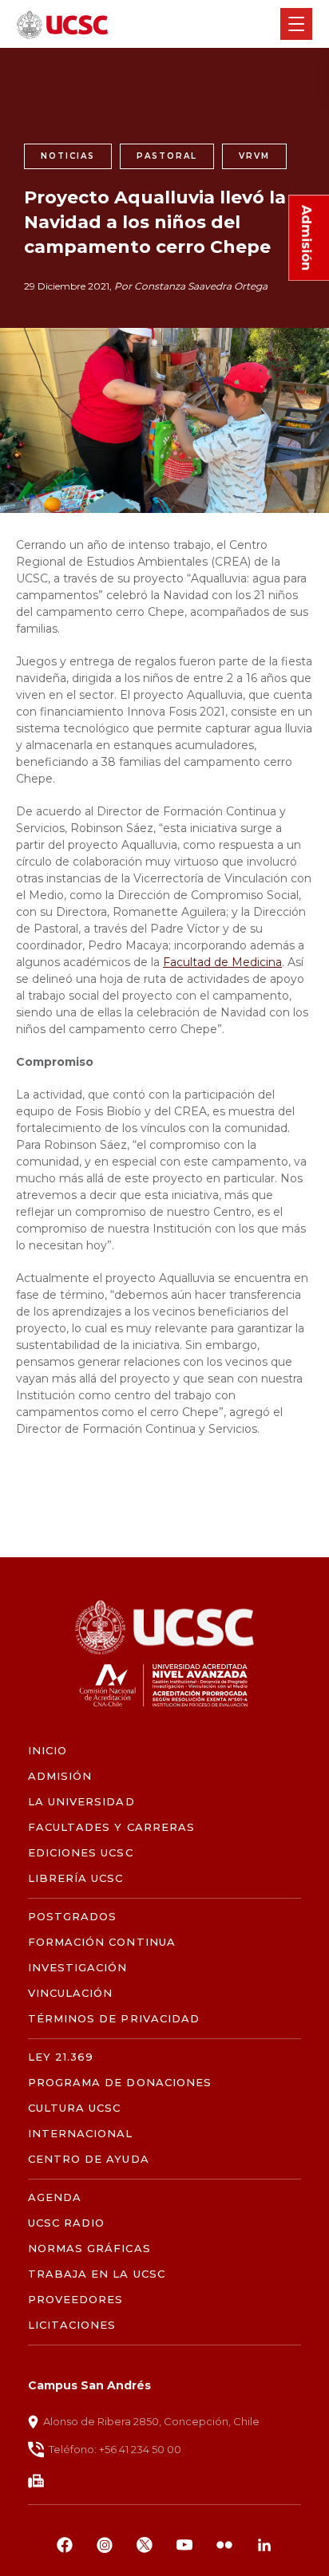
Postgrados (72, 1917)
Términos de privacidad (114, 2019)
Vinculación (70, 1993)
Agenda (55, 2197)
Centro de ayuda (89, 2159)
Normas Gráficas (89, 2249)
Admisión (60, 1776)
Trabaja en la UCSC (97, 2274)
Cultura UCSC (74, 2108)
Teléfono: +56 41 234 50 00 (115, 2449)
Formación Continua (102, 1942)
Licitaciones (72, 2325)
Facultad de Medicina (222, 962)
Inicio (48, 1751)
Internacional (81, 2134)
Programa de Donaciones (120, 2083)
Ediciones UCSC (81, 1853)
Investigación (78, 1968)
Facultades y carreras (111, 1827)
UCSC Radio (66, 2223)
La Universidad (81, 1802)
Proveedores (75, 2300)
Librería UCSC (76, 1878)
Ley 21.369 (61, 2057)
